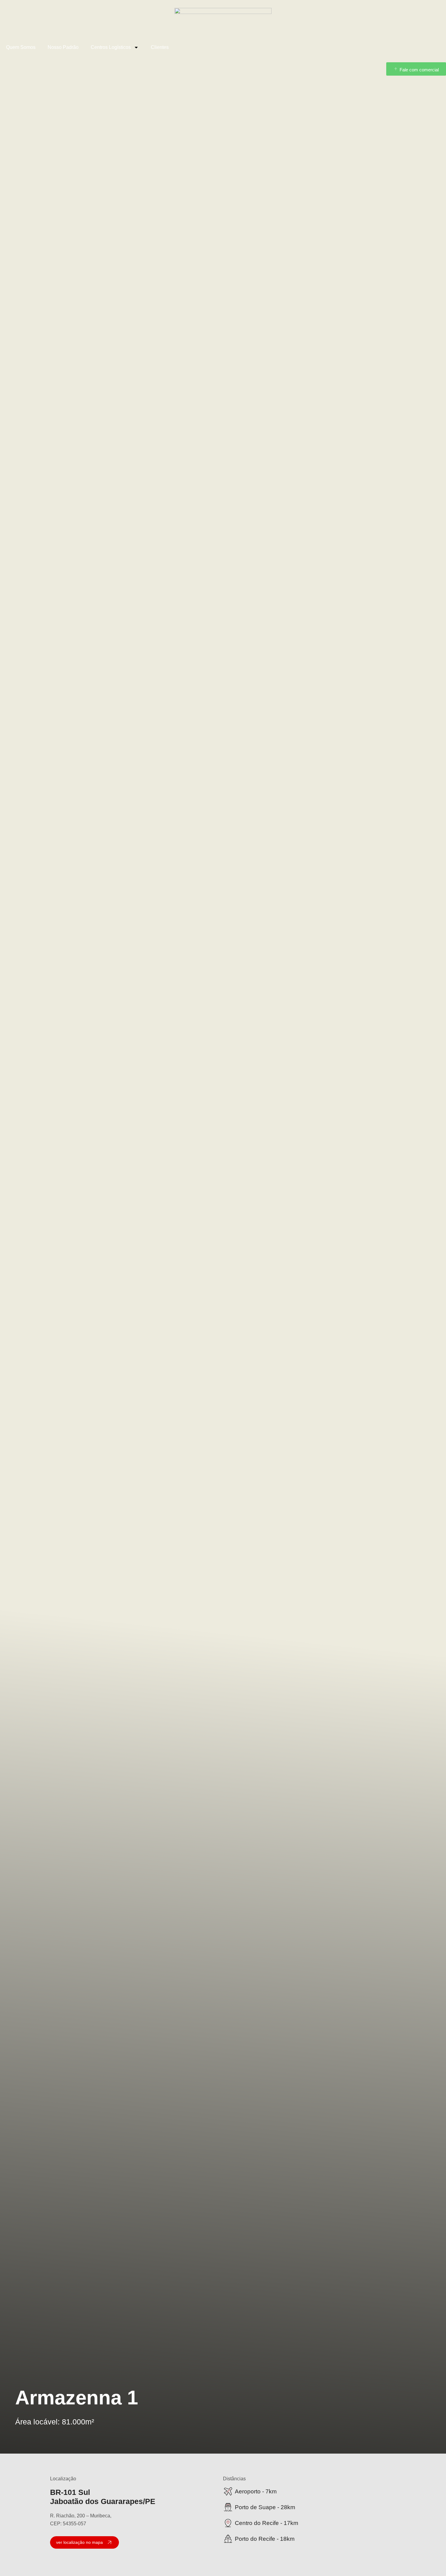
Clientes (160, 47)
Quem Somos (21, 47)
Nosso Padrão (63, 47)
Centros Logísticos (111, 47)
